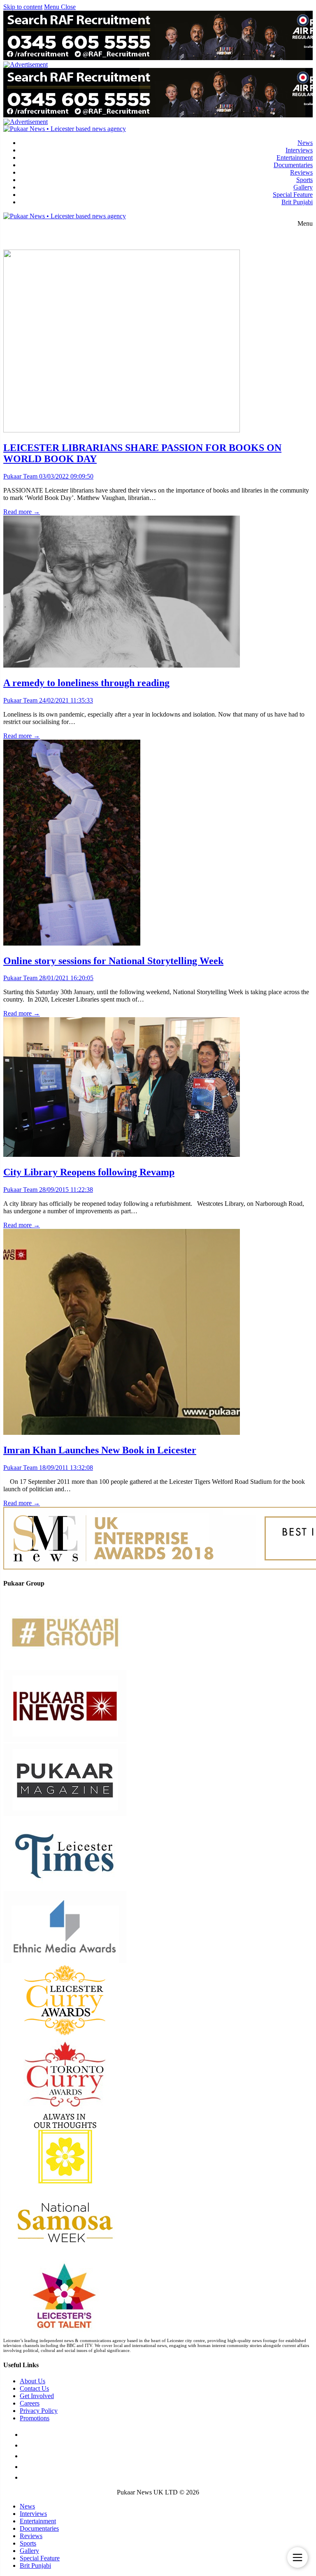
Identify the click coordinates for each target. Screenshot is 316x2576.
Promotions (35, 2418)
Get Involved (37, 2396)
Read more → (22, 512)
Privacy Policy (39, 2411)
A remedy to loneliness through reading (86, 683)
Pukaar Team (20, 476)
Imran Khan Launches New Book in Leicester (100, 1450)
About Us (33, 2381)
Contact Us (34, 2388)
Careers (30, 2403)
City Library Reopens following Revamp (89, 1172)
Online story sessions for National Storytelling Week (113, 961)
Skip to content (23, 7)
